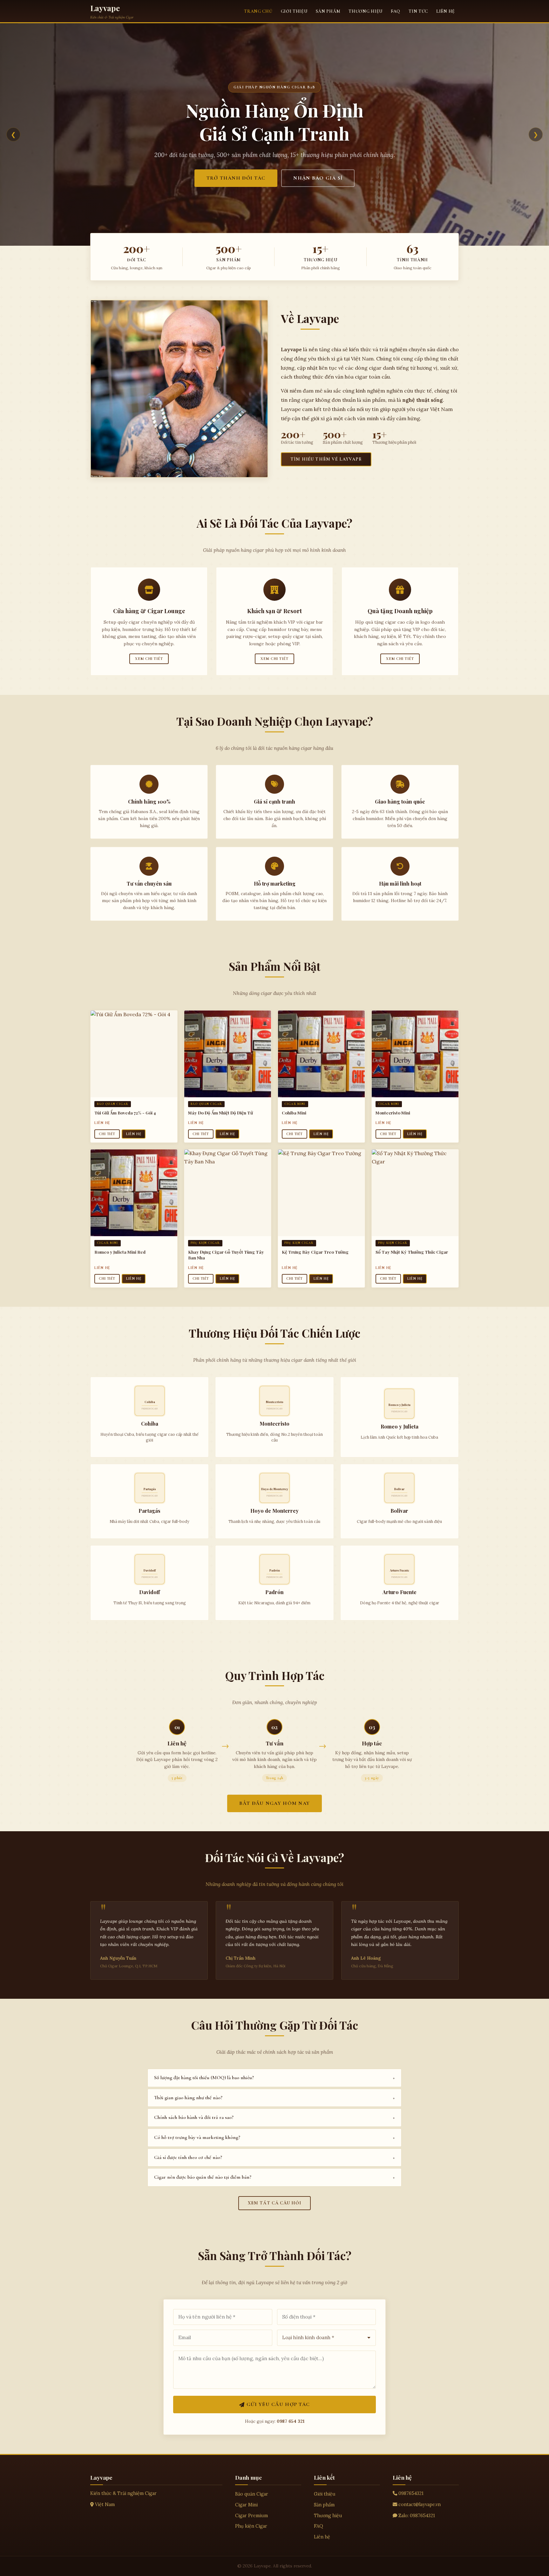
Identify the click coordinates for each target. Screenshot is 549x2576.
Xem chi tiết (149, 659)
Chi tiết (107, 1134)
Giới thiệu (294, 11)
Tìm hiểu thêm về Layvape (326, 459)
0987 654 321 (291, 2421)
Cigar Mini (246, 2505)
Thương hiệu (366, 11)
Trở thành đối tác (236, 178)
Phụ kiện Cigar (251, 2526)
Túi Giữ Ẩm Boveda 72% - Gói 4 (125, 1113)
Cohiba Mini (294, 1113)
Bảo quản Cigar (252, 2494)
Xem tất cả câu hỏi (275, 2203)
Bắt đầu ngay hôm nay (275, 1803)
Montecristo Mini (393, 1113)
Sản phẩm (328, 11)
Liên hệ (446, 11)
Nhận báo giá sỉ (318, 178)
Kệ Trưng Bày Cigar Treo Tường (315, 1252)
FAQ (396, 11)
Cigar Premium (251, 2516)
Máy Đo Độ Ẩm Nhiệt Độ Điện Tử (220, 1113)
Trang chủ (258, 11)
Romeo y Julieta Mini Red (120, 1252)
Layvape (105, 8)
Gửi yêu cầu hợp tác (278, 2404)
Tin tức (418, 11)
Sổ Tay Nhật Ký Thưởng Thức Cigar (412, 1252)
